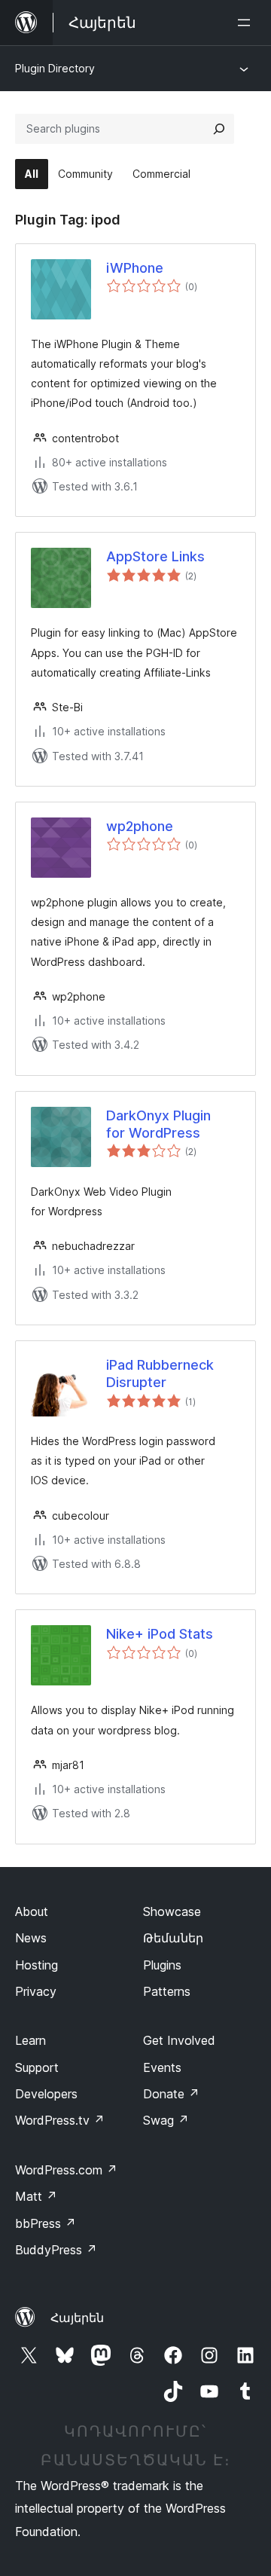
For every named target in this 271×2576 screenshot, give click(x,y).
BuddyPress (56, 2250)
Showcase (172, 1911)
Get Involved (179, 2040)
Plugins (162, 1965)
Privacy (36, 1991)
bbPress (46, 2223)
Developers (46, 2094)
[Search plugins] (219, 129)
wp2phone (140, 826)
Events (162, 2067)
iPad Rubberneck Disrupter (160, 1374)
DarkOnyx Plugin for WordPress (158, 1124)
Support (37, 2067)
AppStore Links (155, 556)
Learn (30, 2040)
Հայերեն (77, 2318)
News (31, 1938)
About (32, 1911)
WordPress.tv (60, 2120)
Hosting (37, 1965)
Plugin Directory (55, 68)
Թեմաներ (173, 1938)
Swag (166, 2120)
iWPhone (135, 268)
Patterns (167, 1991)
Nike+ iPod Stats (160, 1634)
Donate (171, 2094)
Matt (36, 2196)
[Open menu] (247, 23)
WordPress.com (66, 2170)
